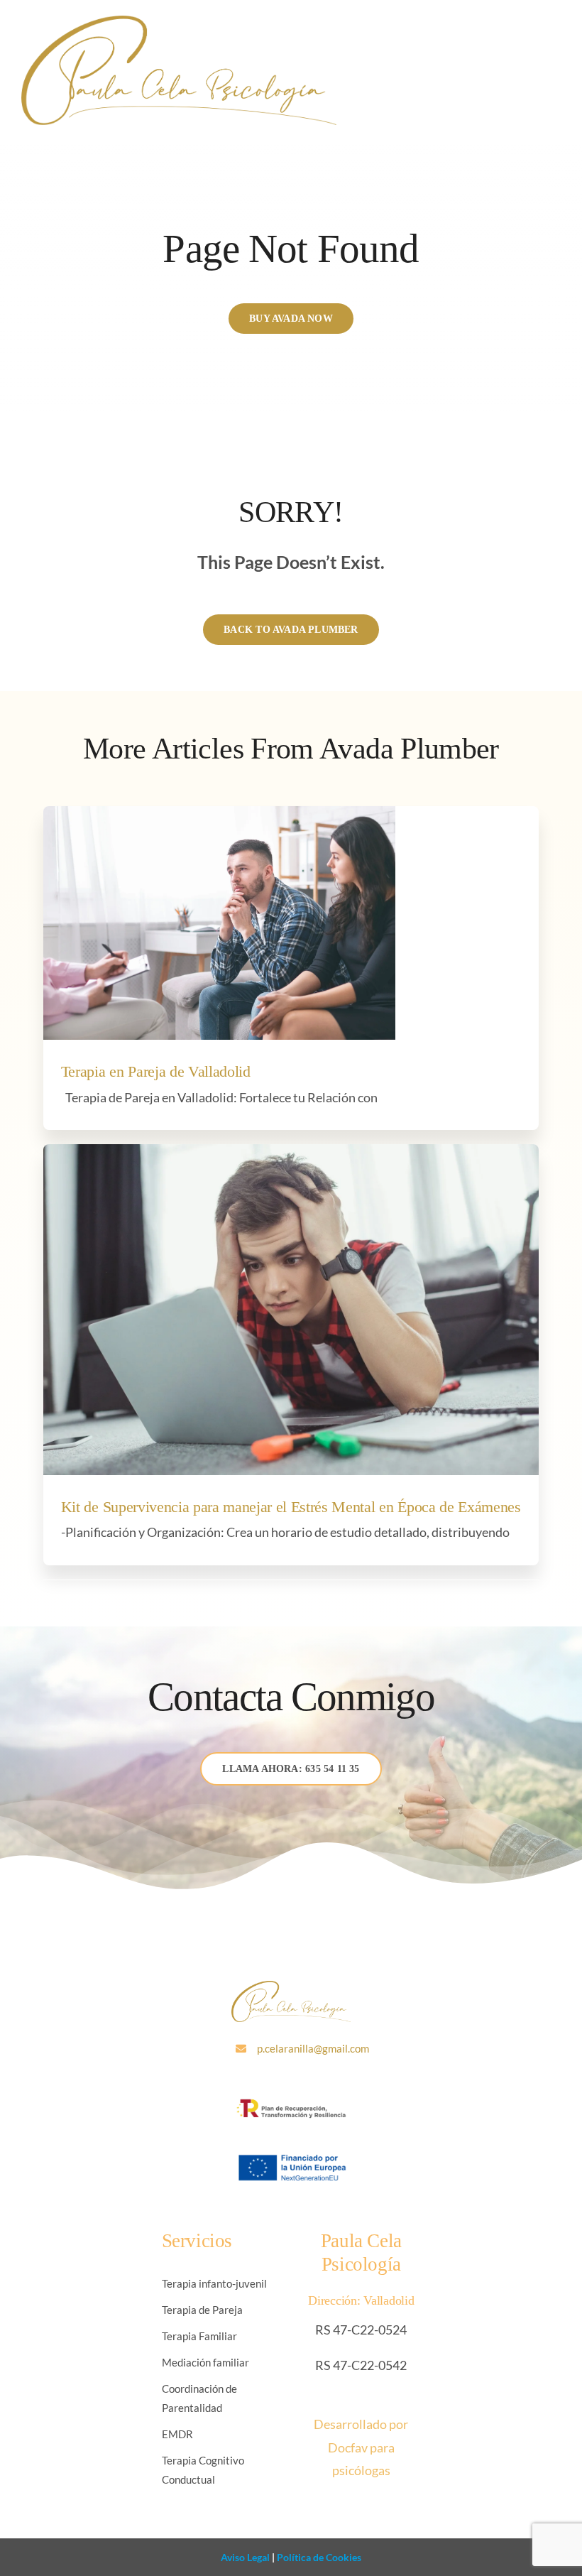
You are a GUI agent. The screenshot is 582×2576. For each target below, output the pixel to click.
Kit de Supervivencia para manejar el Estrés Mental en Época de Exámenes (291, 1507)
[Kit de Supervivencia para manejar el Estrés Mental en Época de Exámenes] (291, 1310)
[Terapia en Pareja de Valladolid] (219, 923)
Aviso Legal (245, 2557)
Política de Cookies (318, 2557)
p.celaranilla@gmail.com (313, 2048)
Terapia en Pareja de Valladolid (156, 1072)
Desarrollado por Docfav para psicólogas (361, 2447)
